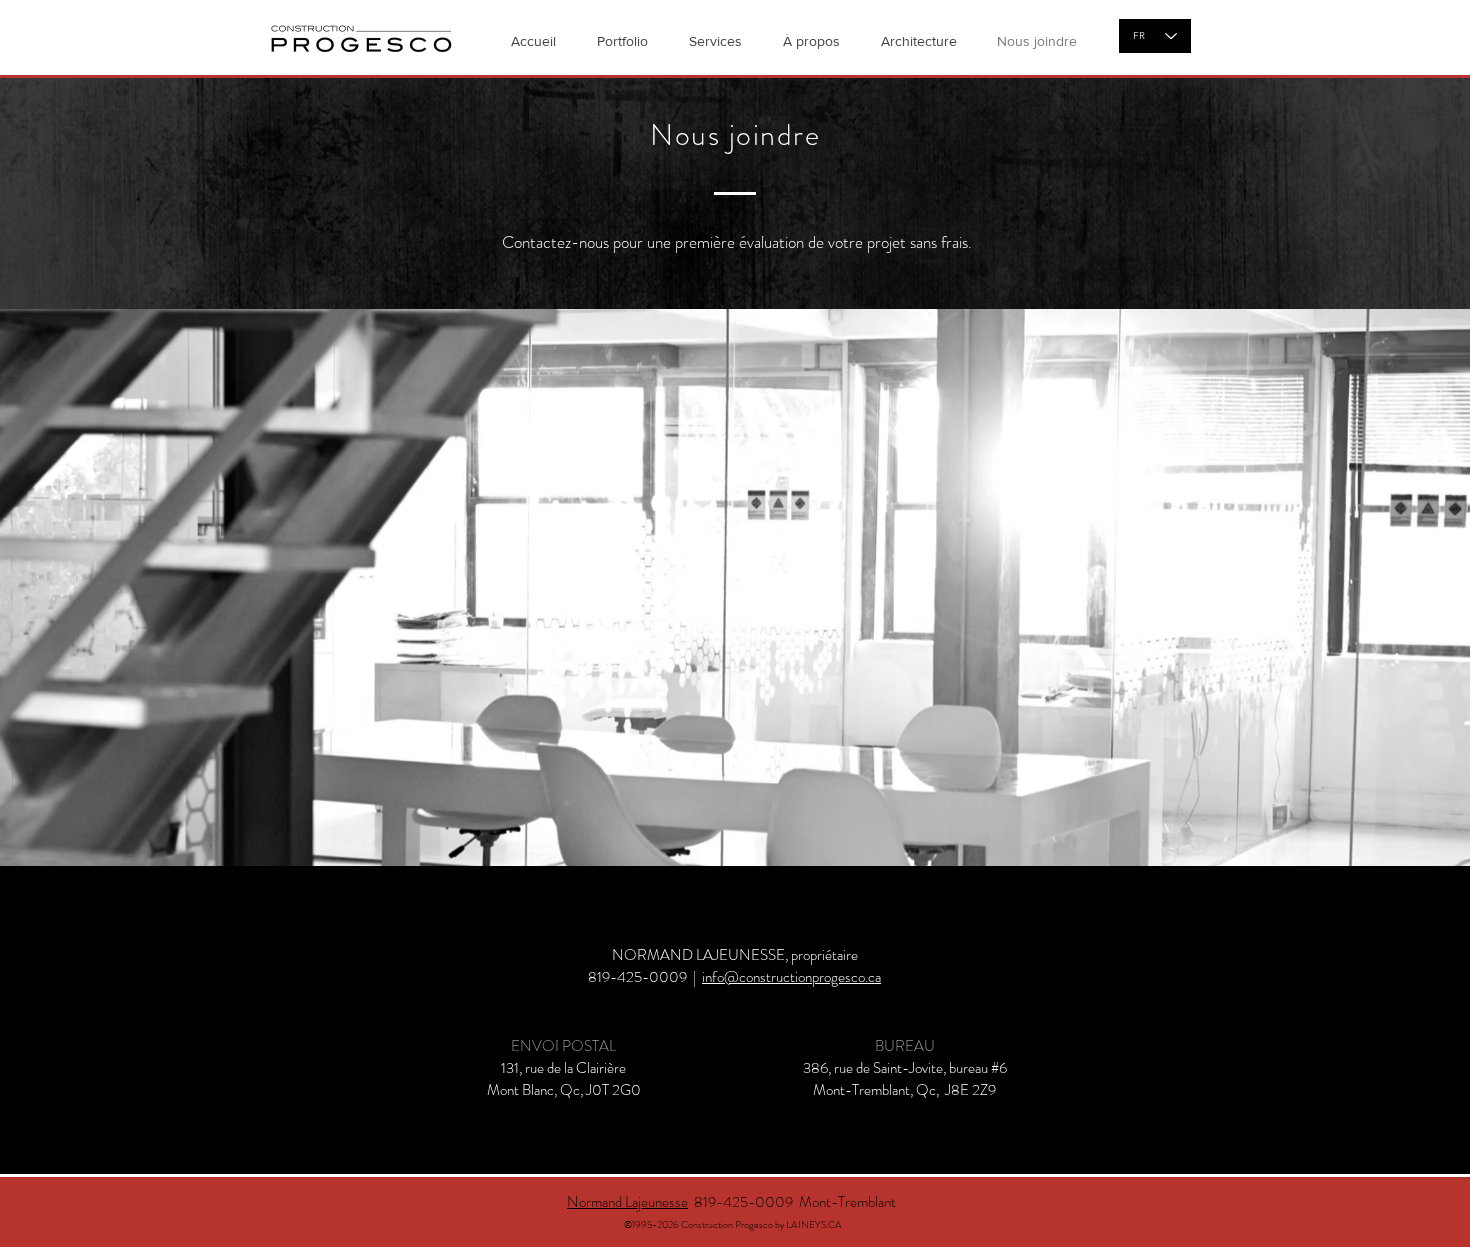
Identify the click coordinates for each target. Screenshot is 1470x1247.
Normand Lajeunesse (627, 1202)
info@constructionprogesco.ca (791, 977)
